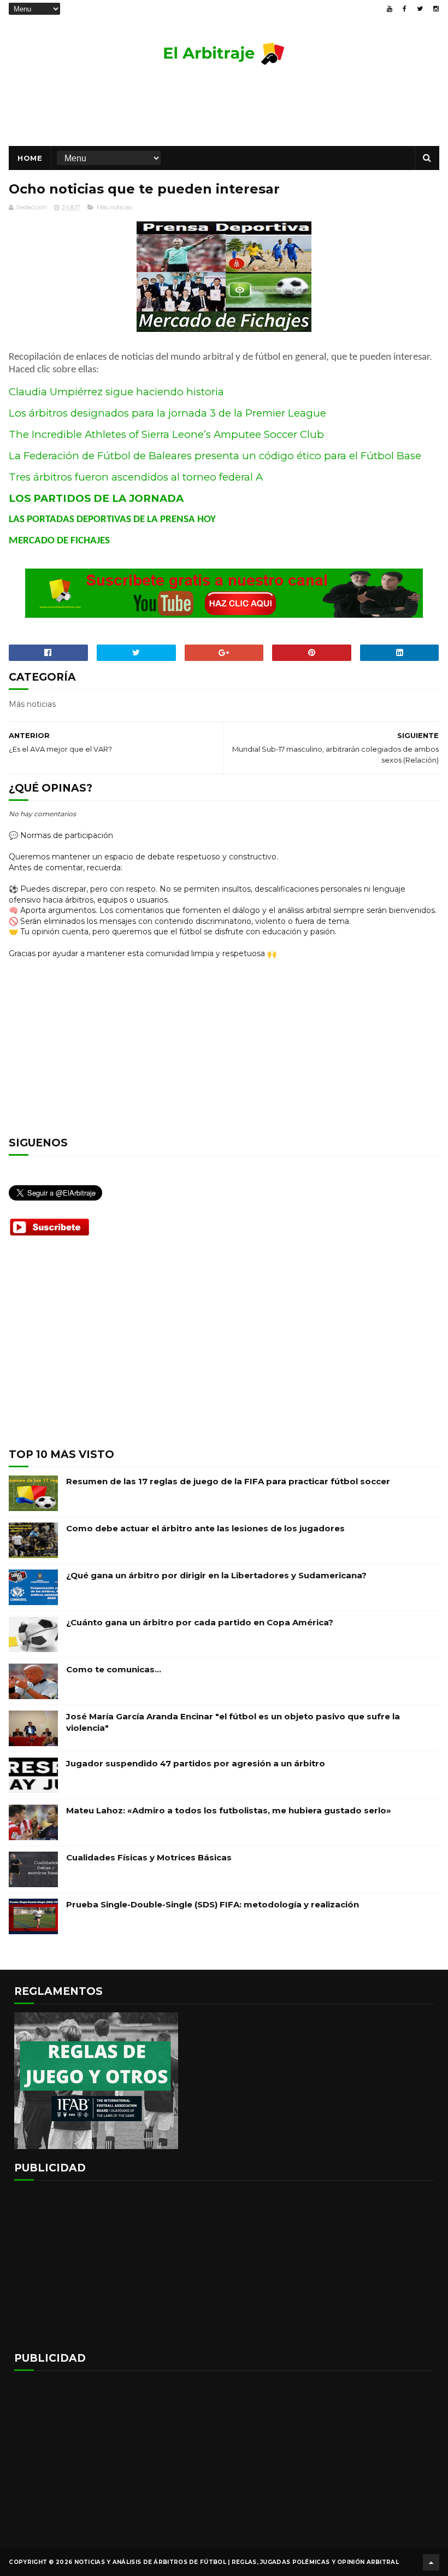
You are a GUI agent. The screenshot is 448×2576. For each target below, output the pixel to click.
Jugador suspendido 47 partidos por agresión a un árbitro (196, 1763)
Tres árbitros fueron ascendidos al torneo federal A (136, 477)
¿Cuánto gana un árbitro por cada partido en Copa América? (200, 1622)
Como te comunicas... (114, 1669)
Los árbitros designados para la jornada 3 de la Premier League (169, 413)
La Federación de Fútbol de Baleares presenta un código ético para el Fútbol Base (215, 456)
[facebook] (405, 9)
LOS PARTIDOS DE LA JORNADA (96, 498)
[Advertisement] (224, 110)
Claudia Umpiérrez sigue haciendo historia (116, 392)
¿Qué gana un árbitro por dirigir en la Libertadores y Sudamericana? (216, 1575)
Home (30, 158)
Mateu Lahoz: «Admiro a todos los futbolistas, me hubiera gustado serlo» (229, 1810)
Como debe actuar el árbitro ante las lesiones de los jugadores (205, 1528)
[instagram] (436, 9)
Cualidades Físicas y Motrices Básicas (149, 1857)
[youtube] (390, 9)
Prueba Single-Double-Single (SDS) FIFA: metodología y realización (213, 1904)
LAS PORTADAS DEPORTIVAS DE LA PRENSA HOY (112, 520)
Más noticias (114, 207)
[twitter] (420, 9)
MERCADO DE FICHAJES (59, 541)
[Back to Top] (431, 2562)
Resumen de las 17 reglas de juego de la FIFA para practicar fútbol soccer (228, 1481)
